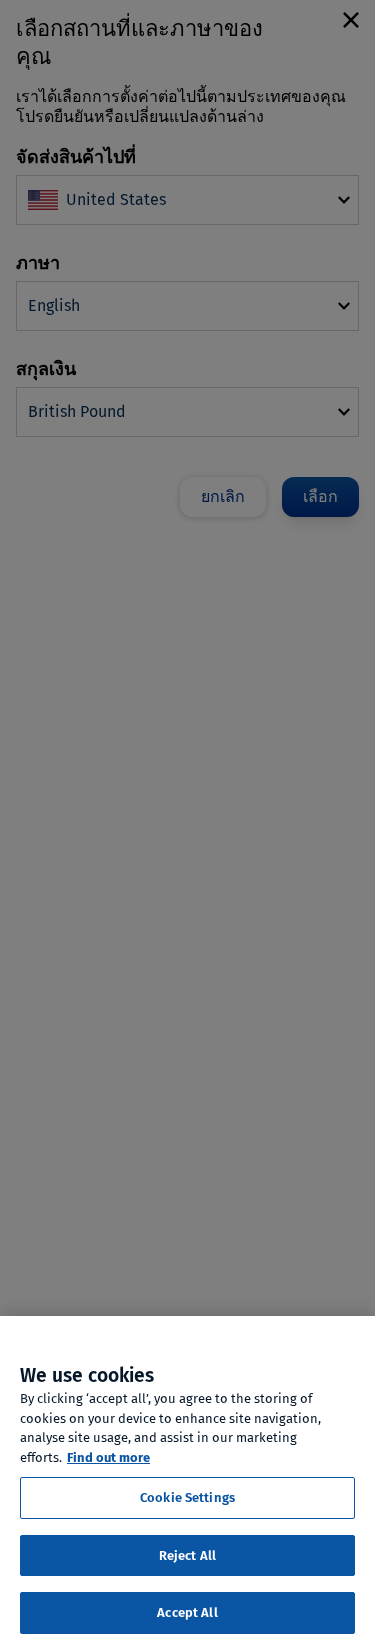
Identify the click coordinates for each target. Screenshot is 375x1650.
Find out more (108, 1457)
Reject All (187, 1555)
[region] (187, 1483)
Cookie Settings (187, 1497)
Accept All (187, 1612)
